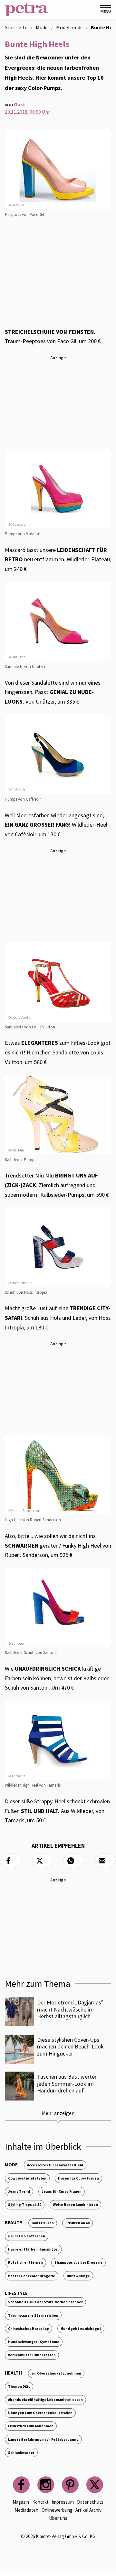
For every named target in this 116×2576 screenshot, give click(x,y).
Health (13, 2373)
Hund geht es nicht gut (81, 2329)
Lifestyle (16, 2293)
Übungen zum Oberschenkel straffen (40, 2413)
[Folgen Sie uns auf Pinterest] (70, 2485)
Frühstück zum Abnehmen (31, 2426)
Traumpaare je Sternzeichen (33, 2315)
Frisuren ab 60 (77, 2223)
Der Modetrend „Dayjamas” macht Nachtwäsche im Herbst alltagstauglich (70, 2009)
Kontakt (40, 2502)
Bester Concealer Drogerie (32, 2276)
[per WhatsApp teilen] (74, 1861)
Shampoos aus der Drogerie (78, 2262)
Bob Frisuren (43, 2223)
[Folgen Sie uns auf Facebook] (21, 2485)
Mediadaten (26, 2510)
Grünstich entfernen (27, 2236)
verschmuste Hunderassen (32, 2355)
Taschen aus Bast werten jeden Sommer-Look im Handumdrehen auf (67, 2083)
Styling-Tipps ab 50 (25, 2205)
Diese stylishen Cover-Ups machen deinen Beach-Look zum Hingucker (70, 2047)
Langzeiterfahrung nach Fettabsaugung (43, 2439)
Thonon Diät (19, 2386)
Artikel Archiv (88, 2510)
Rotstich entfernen (25, 2262)
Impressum (63, 2502)
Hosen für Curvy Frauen (78, 2178)
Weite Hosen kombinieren (75, 2205)
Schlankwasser (21, 2453)
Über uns (58, 2518)
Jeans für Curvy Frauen (62, 2191)
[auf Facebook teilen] (11, 1861)
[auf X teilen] (43, 1861)
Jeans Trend (19, 2191)
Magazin (21, 2502)
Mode (11, 2165)
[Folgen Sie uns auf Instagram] (46, 2485)
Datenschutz (90, 2502)
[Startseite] (26, 9)
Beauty (14, 2222)
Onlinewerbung (57, 2510)
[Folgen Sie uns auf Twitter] (95, 2485)
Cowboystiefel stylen (27, 2178)
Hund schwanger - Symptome (34, 2342)
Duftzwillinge (78, 2276)
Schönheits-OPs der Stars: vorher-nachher (45, 2302)
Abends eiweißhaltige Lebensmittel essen (45, 2400)
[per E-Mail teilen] (105, 1861)
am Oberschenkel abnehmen (56, 2373)
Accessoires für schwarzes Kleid (55, 2165)
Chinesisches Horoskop (29, 2329)
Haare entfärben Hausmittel (33, 2249)
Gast (19, 104)
